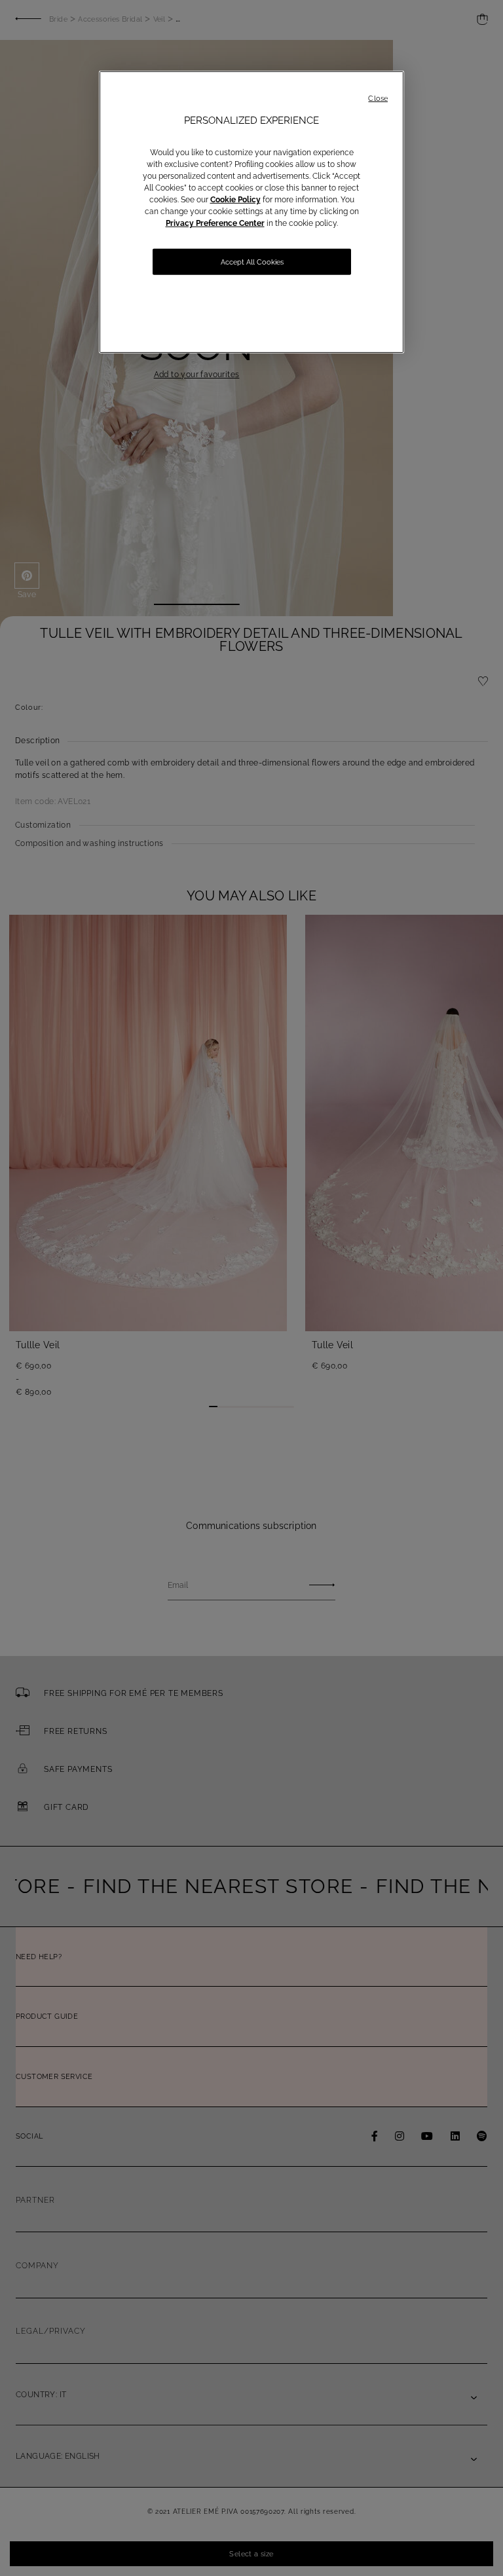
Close (378, 99)
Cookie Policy (235, 200)
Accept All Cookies (252, 262)
